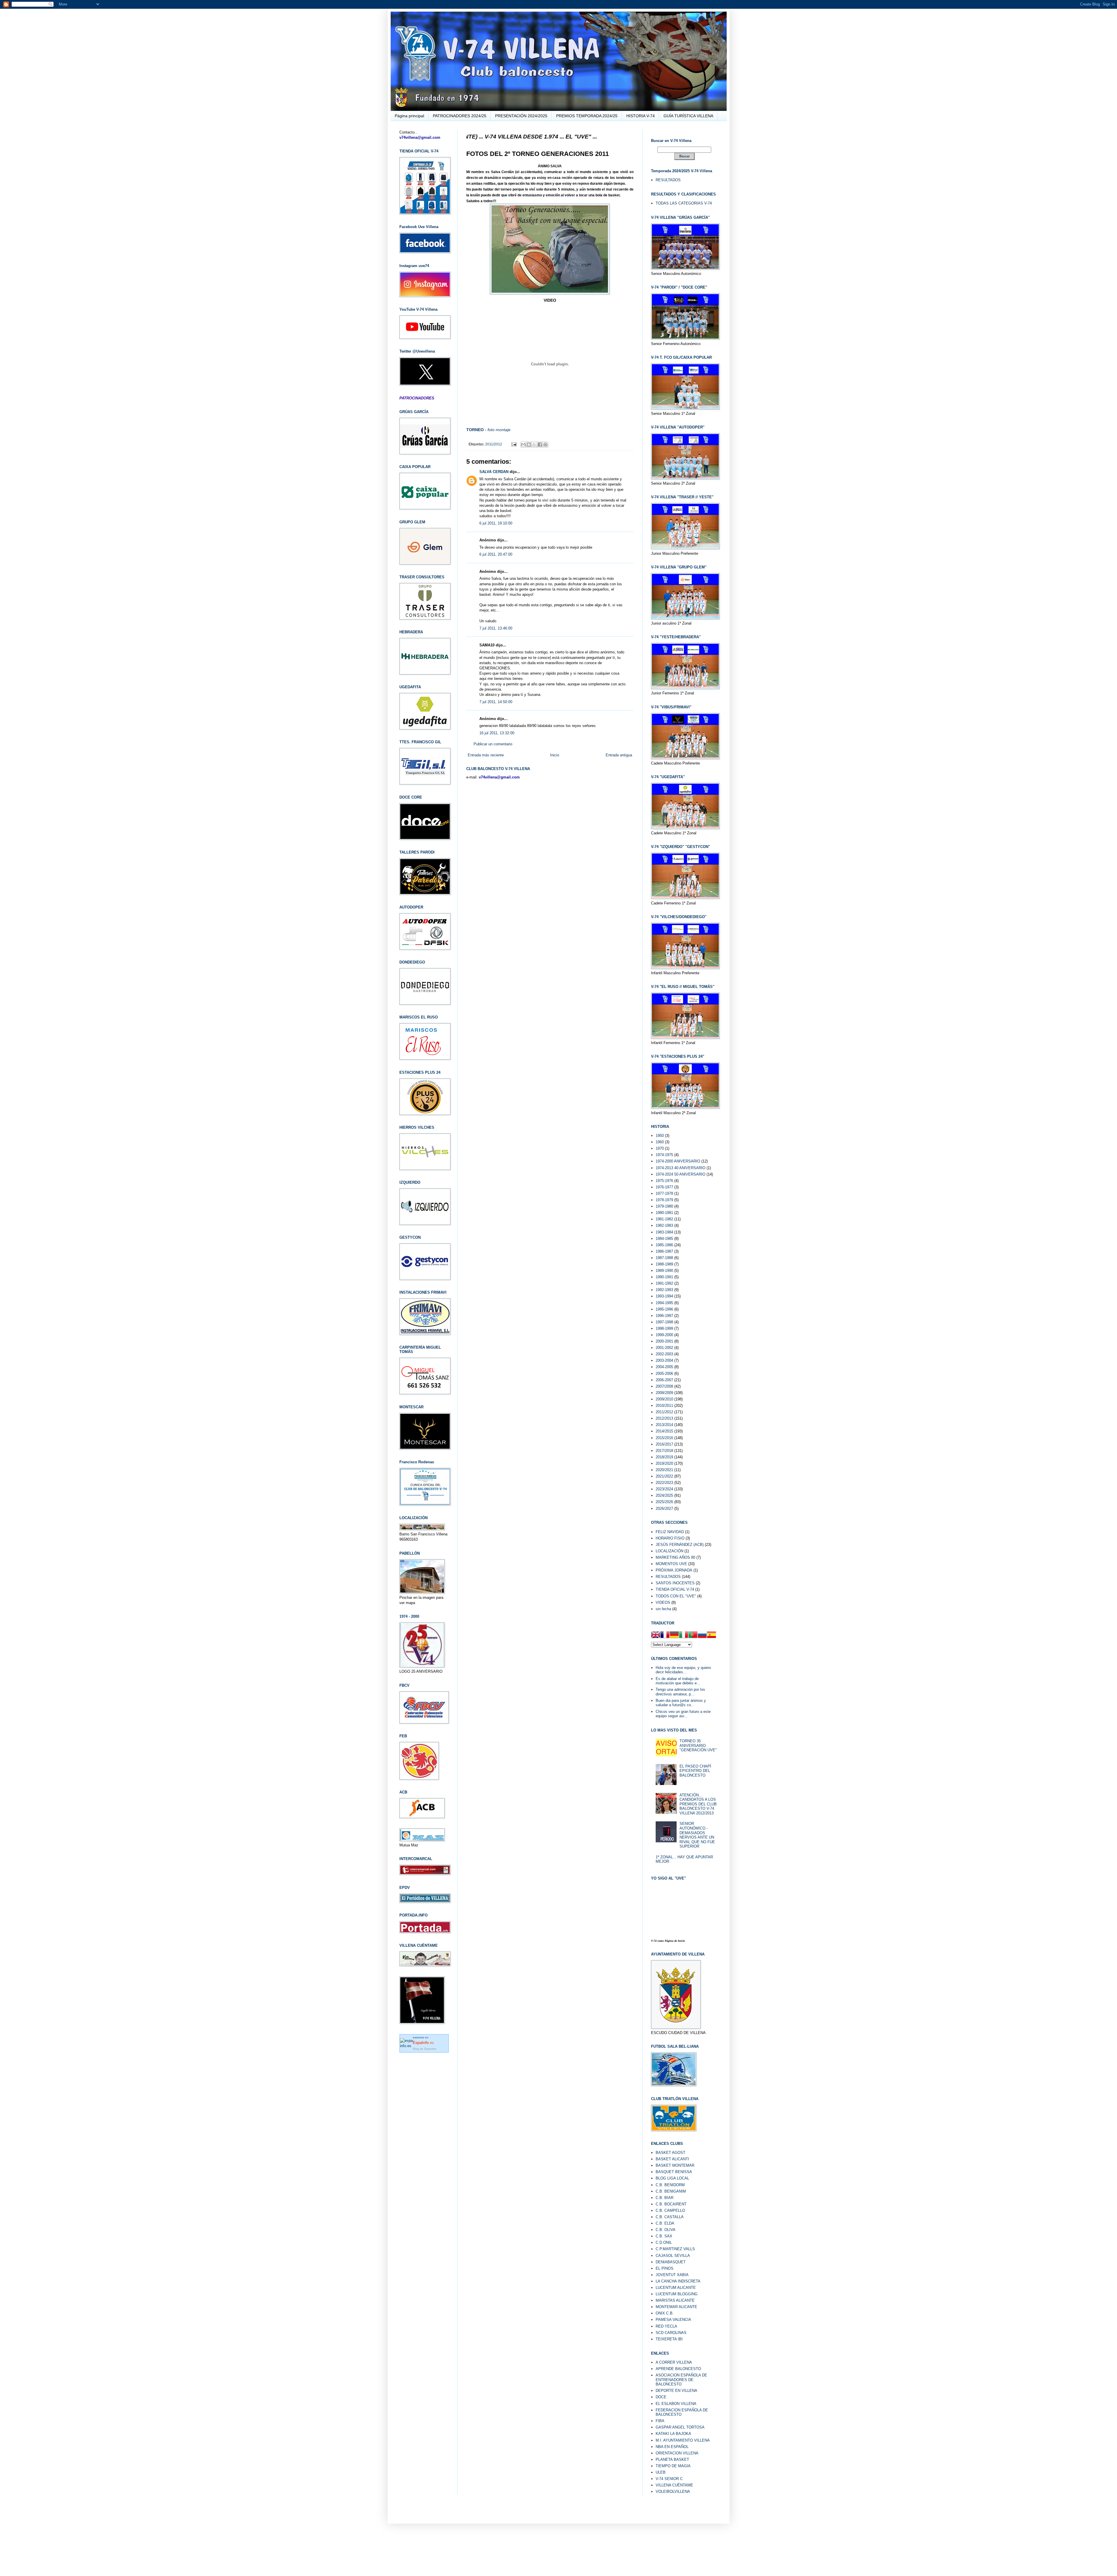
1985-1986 (664, 1245)
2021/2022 (664, 1476)
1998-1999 (664, 1328)
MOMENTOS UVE (671, 1564)
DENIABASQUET (671, 2262)
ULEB (661, 2472)
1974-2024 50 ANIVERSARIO (681, 1174)
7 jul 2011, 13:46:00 (496, 628)
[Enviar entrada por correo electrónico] (514, 444)
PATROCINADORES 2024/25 (460, 116)
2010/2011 (664, 1406)
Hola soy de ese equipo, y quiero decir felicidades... (683, 1670)
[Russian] (702, 1635)
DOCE (661, 2397)
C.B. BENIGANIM (671, 2191)
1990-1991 (664, 1277)
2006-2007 (664, 1380)
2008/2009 (664, 1393)
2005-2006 (664, 1374)
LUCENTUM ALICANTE (676, 2288)
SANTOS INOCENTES (675, 1583)
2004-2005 (664, 1367)
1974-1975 (664, 1155)
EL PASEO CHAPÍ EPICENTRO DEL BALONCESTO (695, 1771)
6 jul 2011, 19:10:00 (496, 523)
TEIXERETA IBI (669, 2339)
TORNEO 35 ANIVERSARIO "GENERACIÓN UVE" (698, 1745)
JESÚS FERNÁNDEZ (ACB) (680, 1545)
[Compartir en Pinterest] (545, 445)
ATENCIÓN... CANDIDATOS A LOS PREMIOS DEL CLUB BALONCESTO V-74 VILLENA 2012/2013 (698, 1804)
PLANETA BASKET (672, 2459)
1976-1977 (664, 1187)
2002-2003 (664, 1354)
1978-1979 (664, 1200)
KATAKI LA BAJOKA (673, 2434)
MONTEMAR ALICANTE (676, 2307)
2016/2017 (664, 1444)
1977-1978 (664, 1193)
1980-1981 (664, 1213)
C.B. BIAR (665, 2198)
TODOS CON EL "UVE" (676, 1596)
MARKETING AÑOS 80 (675, 1557)
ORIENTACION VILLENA (677, 2453)
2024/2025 (664, 1495)
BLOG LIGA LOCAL (672, 2178)
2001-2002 (664, 1348)
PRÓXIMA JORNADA (674, 1570)
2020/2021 (664, 1470)
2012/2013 (664, 1418)
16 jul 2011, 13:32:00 (497, 733)
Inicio (555, 755)
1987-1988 (664, 1258)
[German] (674, 1635)
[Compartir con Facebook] (540, 445)
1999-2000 (664, 1335)
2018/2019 (664, 1457)
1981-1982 (664, 1219)
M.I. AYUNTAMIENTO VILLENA (683, 2440)
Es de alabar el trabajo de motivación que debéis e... (678, 1681)
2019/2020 (664, 1463)
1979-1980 (664, 1206)
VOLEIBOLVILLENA (673, 2491)
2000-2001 (664, 1341)
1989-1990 (664, 1271)
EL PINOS (665, 2268)
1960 (660, 1142)
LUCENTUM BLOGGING (677, 2294)
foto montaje (499, 430)
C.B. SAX (664, 2236)
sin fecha (663, 1609)
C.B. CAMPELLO (670, 2210)
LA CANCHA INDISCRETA (678, 2281)
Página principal (409, 116)
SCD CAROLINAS (671, 2333)
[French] (665, 1635)
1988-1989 (664, 1264)
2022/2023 (664, 1483)
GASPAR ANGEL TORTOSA (680, 2427)
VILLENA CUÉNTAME (674, 2485)
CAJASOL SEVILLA (673, 2256)
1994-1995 (664, 1303)
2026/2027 (664, 1509)
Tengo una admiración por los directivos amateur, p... (680, 1692)
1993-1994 (664, 1296)
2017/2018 (664, 1451)
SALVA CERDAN (494, 472)
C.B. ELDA (665, 2223)
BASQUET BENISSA (674, 2172)
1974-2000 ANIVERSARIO (678, 1161)
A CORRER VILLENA (674, 2362)
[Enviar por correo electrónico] (523, 445)
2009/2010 (664, 1399)
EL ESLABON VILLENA (676, 2404)
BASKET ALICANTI (672, 2159)
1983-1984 (664, 1232)
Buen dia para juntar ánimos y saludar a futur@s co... (681, 1703)
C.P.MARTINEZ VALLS (675, 2249)
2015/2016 (664, 1438)
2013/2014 (664, 1425)
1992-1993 (664, 1290)
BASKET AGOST (670, 2153)
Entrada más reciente (486, 755)
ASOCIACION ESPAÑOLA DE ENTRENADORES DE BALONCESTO (681, 2380)
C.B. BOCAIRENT (671, 2204)
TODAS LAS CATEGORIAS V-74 (684, 203)
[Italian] (684, 1635)
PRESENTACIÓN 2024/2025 (521, 116)
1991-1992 (664, 1283)
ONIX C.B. (665, 2313)
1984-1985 (664, 1239)
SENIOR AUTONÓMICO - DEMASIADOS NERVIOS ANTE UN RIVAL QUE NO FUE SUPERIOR (697, 1835)
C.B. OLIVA (666, 2230)
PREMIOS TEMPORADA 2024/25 (587, 116)
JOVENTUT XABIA (672, 2275)
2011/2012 (494, 444)
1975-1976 (664, 1181)
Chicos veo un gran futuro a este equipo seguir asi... (683, 1714)
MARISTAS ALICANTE (675, 2300)
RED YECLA (666, 2326)
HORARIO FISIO (670, 1538)
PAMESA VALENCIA (673, 2320)
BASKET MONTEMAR (675, 2165)
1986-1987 (664, 1251)
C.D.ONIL (664, 2242)
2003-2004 (664, 1360)
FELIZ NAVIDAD (670, 1532)
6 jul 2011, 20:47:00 (496, 554)
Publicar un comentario (493, 744)
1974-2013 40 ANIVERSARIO (681, 1168)
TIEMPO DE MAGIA (673, 2466)
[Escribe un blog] (529, 445)
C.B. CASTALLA (670, 2217)
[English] (656, 1635)
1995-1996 (664, 1309)
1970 (660, 1148)
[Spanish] (712, 1635)
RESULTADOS (668, 180)
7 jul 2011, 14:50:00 (496, 702)
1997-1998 (664, 1322)
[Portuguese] (693, 1635)
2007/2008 (664, 1386)
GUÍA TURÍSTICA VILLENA (688, 116)
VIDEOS (663, 1602)
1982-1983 (664, 1225)
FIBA (660, 2421)
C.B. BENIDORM (670, 2185)
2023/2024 (664, 1489)
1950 (660, 1136)
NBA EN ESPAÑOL (672, 2447)
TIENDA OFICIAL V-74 (675, 1589)
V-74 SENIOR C (669, 2479)
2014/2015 (664, 1431)
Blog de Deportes (425, 2049)
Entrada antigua (619, 755)
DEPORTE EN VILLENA (676, 2391)
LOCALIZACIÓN (669, 1551)
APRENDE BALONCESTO (678, 2369)
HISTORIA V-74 (641, 116)
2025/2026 (664, 1502)
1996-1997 (664, 1316)
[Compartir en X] (534, 445)
